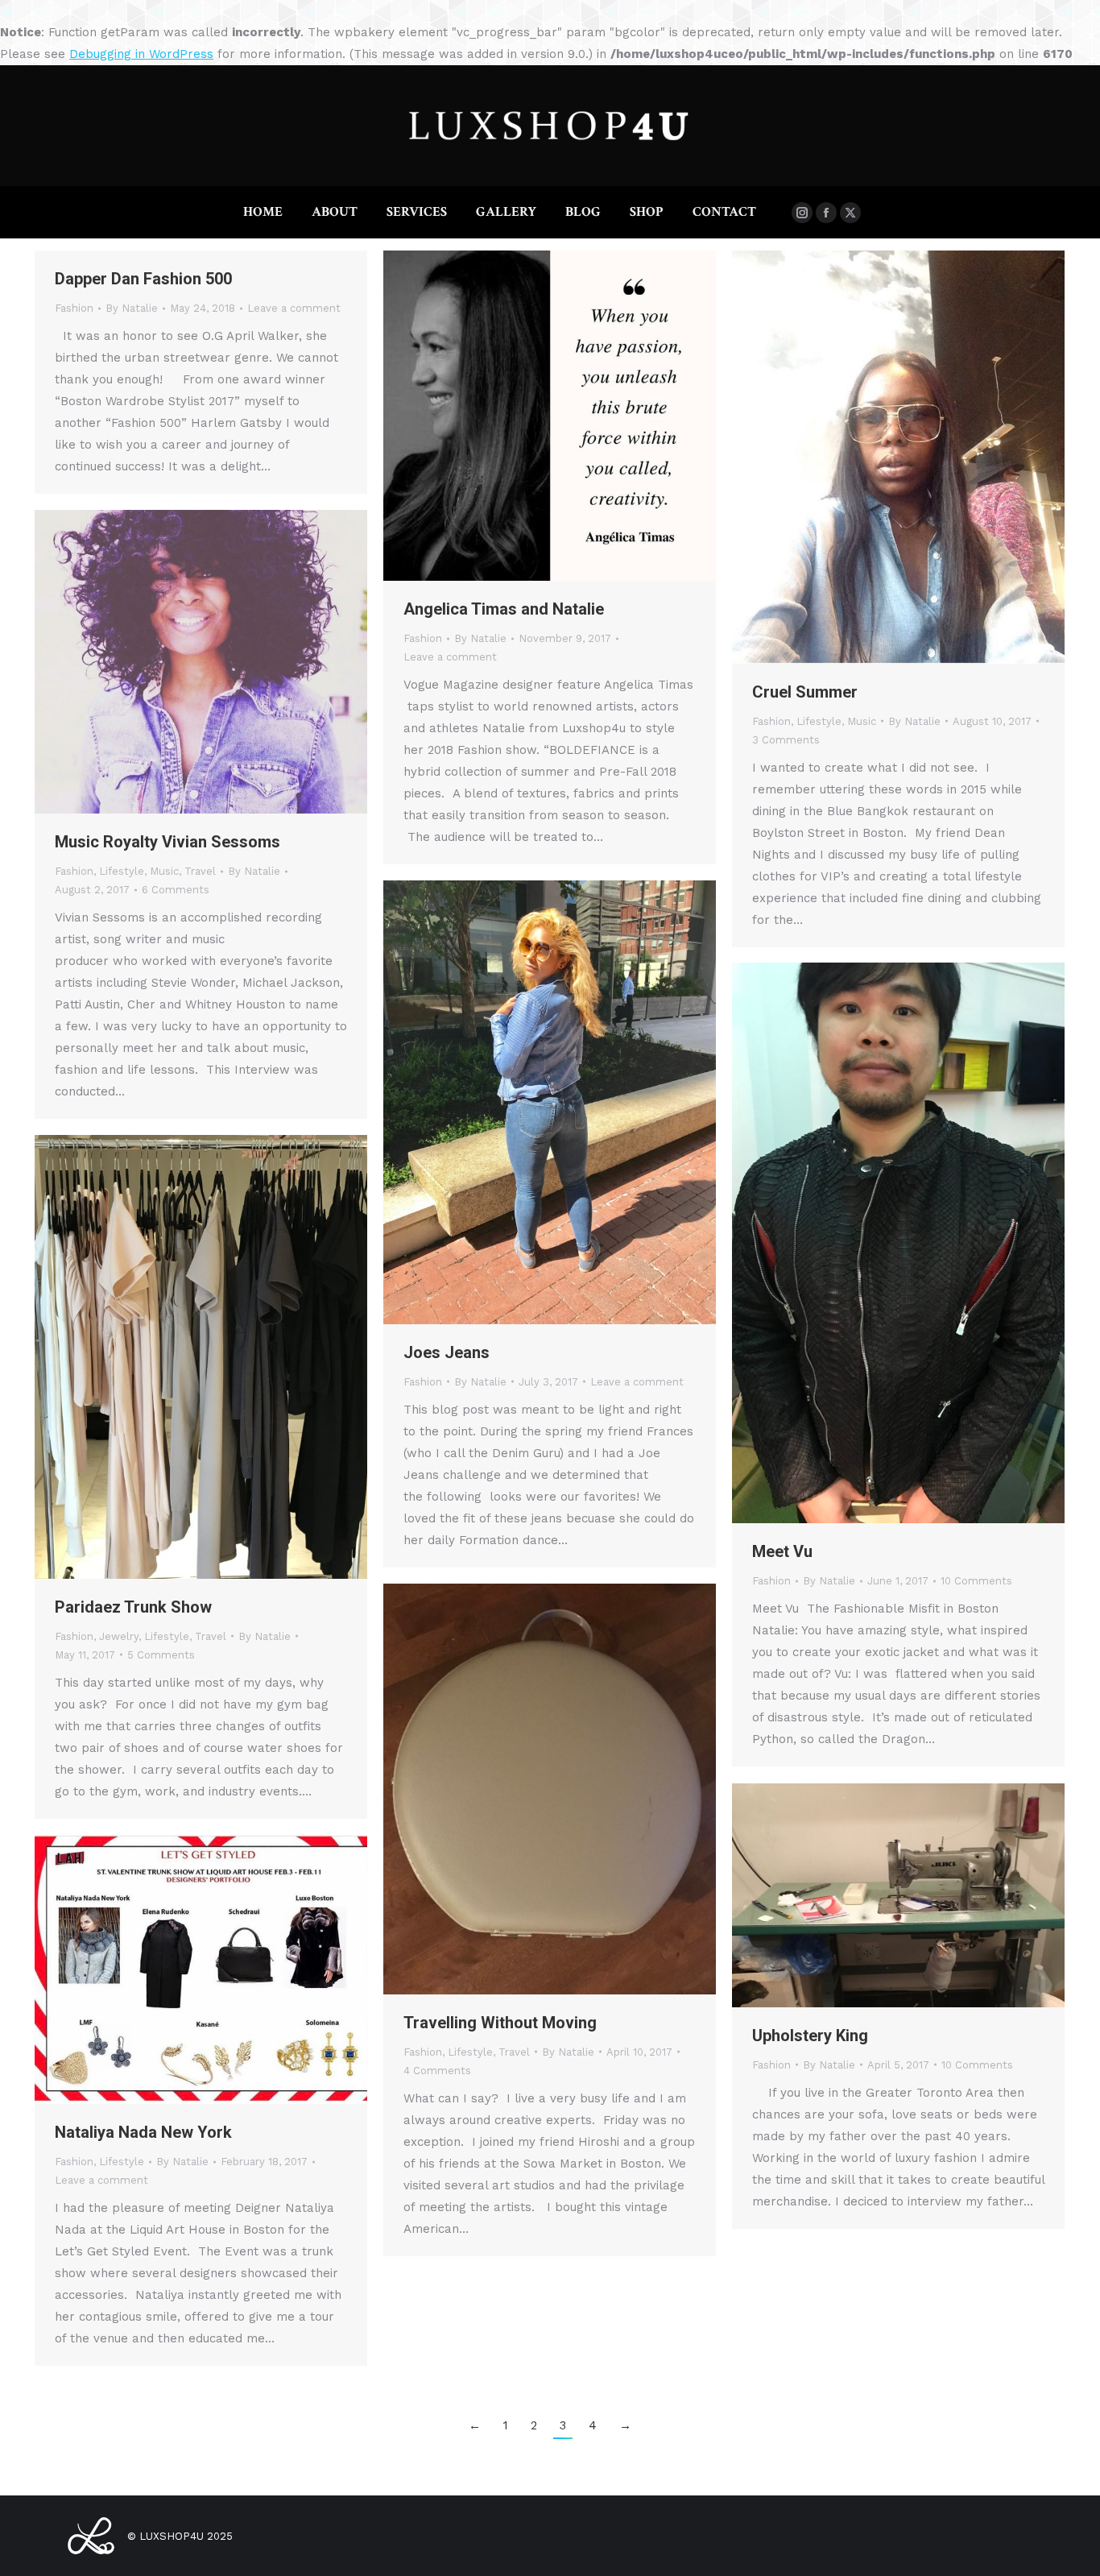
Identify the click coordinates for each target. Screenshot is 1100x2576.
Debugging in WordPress (141, 54)
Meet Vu (782, 1551)
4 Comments (437, 2071)
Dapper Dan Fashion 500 (143, 279)
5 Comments (161, 1655)
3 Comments (786, 740)
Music (862, 721)
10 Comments (976, 1581)
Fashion (74, 308)
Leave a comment (294, 308)
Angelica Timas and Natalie (504, 609)
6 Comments (176, 890)
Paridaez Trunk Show (133, 1607)
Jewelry (119, 1636)
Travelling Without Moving (500, 2023)
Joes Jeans (447, 1352)
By (132, 308)
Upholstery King (810, 2036)
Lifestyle (819, 721)
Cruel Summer (805, 692)
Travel (200, 871)
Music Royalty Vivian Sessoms (167, 842)
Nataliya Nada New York (143, 2132)
